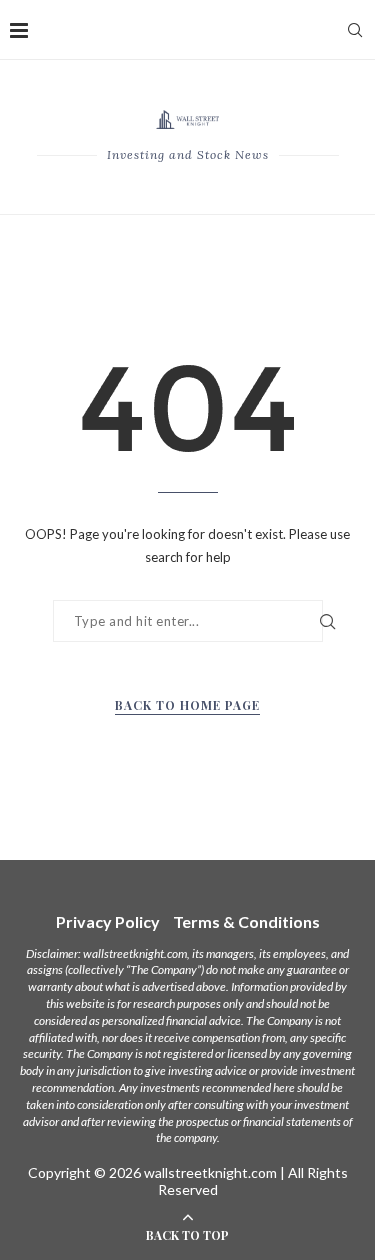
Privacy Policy (108, 921)
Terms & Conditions (246, 921)
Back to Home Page (187, 705)
